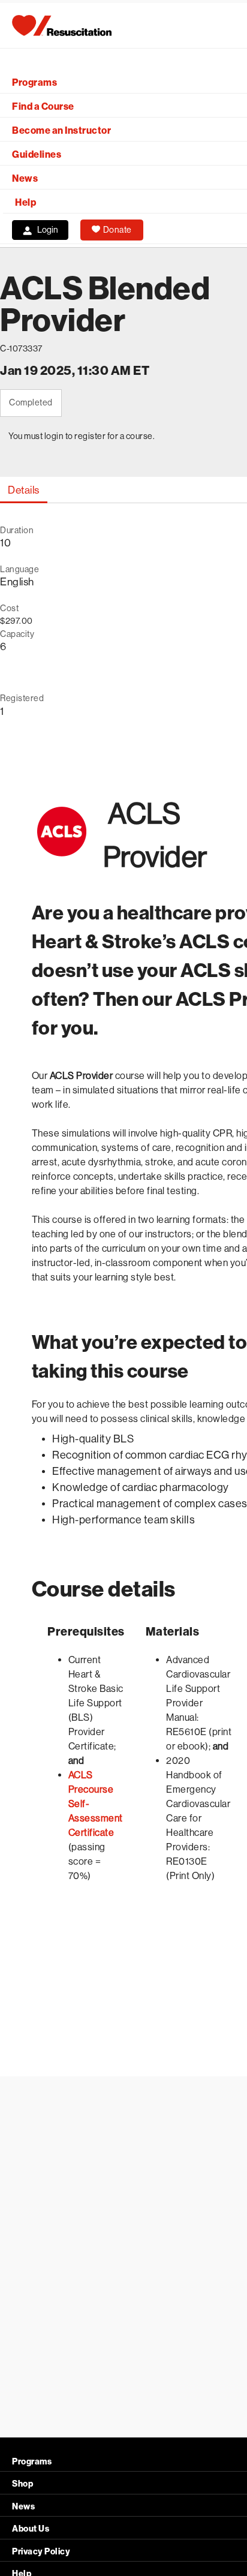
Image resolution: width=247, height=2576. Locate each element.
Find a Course (43, 106)
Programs (34, 82)
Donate (118, 230)
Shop (22, 2484)
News (25, 178)
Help (25, 202)
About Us (31, 2529)
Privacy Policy (41, 2552)
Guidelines (37, 154)
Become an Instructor (61, 130)
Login (48, 230)
